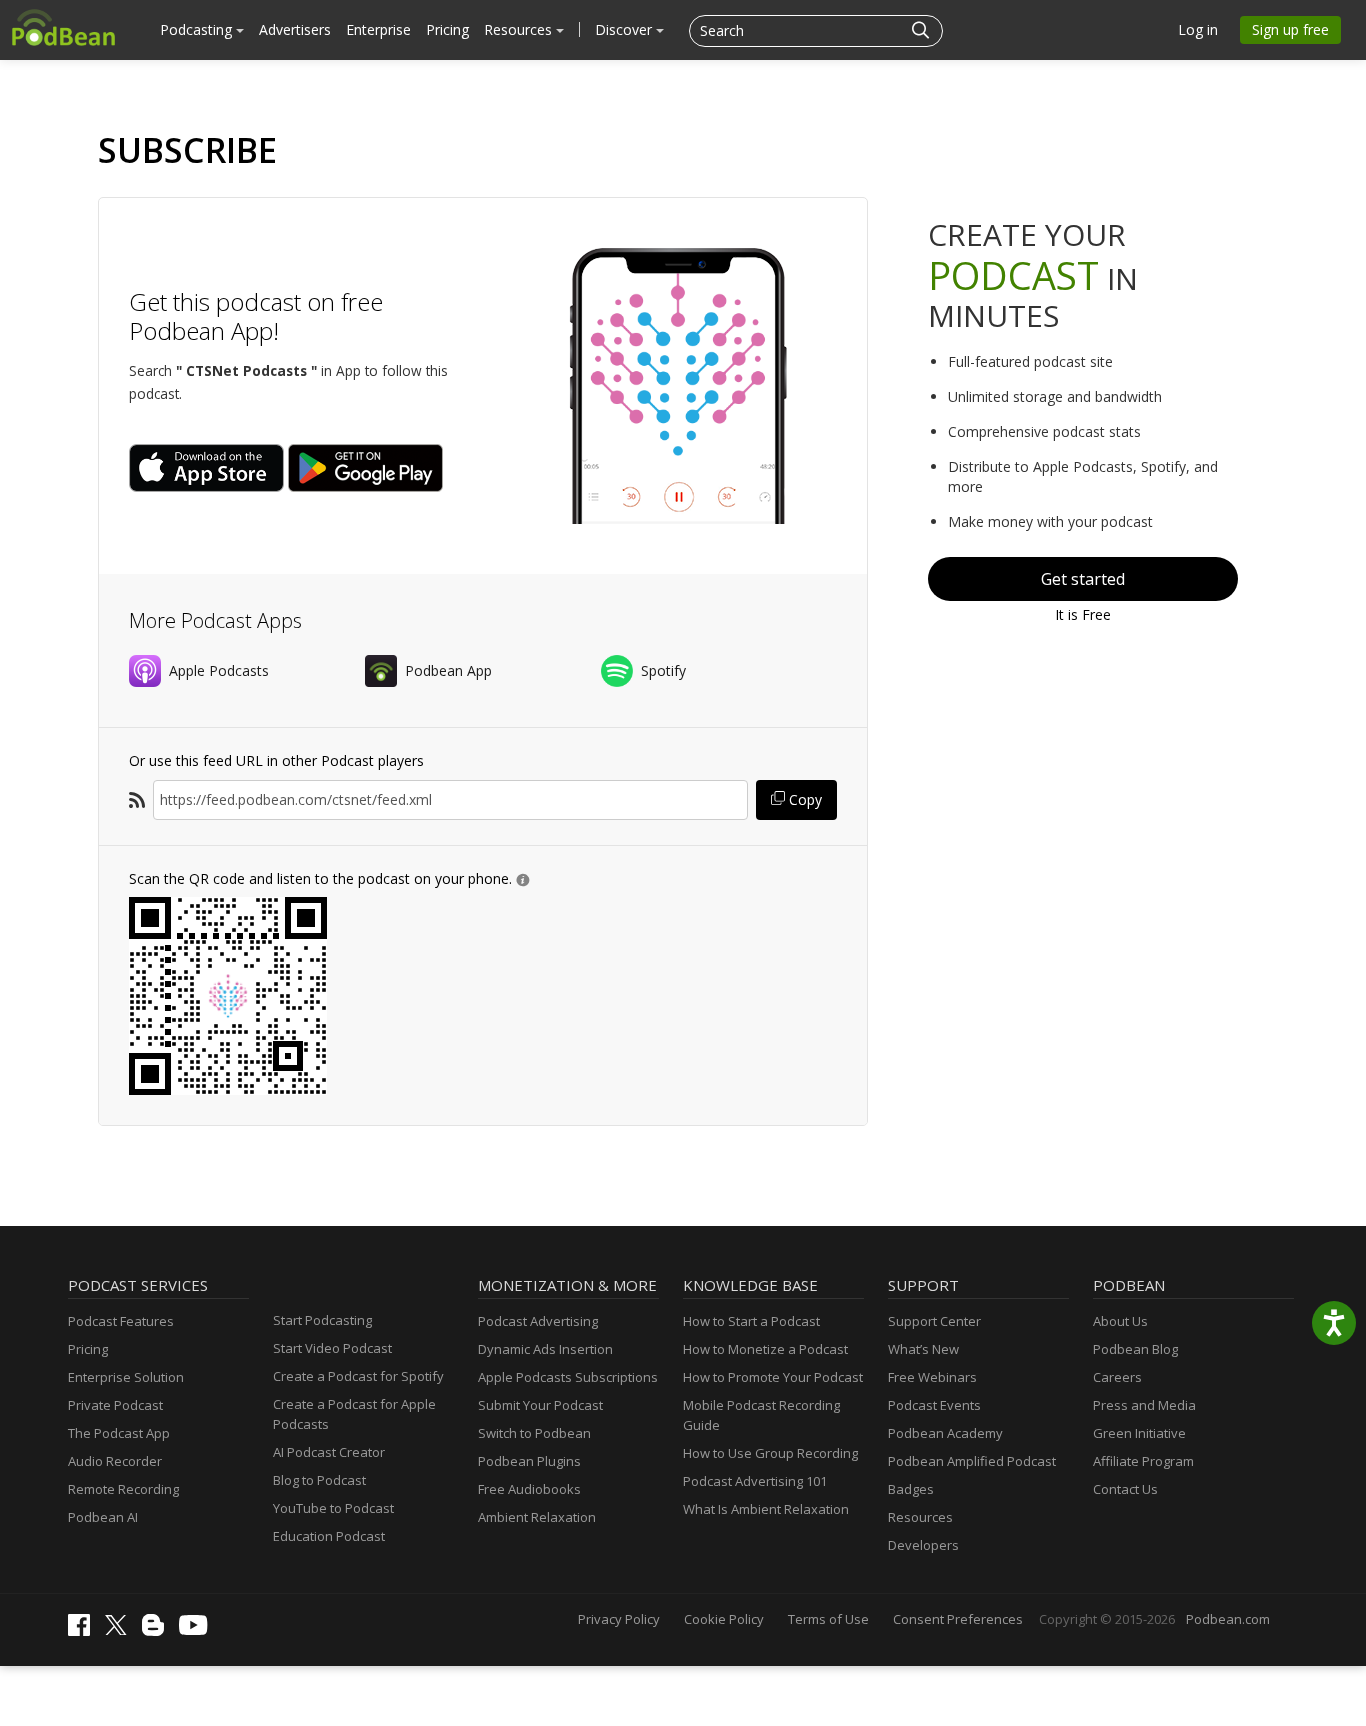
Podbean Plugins (529, 1461)
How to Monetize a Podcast (765, 1349)
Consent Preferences (958, 1619)
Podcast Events (934, 1405)
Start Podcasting (322, 1320)
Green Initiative (1139, 1433)
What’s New (923, 1349)
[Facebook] (84, 1631)
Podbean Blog (1135, 1349)
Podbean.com (1228, 1619)
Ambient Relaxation (537, 1517)
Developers (923, 1545)
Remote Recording (123, 1489)
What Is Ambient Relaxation (766, 1509)
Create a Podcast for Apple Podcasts (354, 1414)
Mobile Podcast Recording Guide (761, 1415)
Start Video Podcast (332, 1348)
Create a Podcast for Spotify (358, 1376)
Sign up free (1290, 29)
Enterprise (378, 29)
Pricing (447, 29)
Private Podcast (115, 1405)
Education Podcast (329, 1536)
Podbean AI (103, 1517)
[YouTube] (198, 1630)
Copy (803, 799)
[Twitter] (121, 1630)
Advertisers (295, 29)
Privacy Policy (619, 1619)
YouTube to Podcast (333, 1508)
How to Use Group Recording (770, 1453)
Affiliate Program (1143, 1461)
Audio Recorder (115, 1461)
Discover (625, 29)
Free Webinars (932, 1377)
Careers (1117, 1377)
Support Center (934, 1321)
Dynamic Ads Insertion (545, 1349)
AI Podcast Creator (329, 1452)
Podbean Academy (945, 1433)
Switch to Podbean (534, 1433)
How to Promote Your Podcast (773, 1377)
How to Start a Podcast (751, 1321)
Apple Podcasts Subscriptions (568, 1377)
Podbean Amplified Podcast (972, 1461)
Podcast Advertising (538, 1321)
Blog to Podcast (319, 1480)
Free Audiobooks (529, 1489)
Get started (1083, 579)
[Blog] (158, 1631)
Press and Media (1144, 1405)
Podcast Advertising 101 (755, 1481)
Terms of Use (828, 1619)
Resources (520, 29)
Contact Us (1125, 1489)
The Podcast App (119, 1433)
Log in (1198, 29)
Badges (911, 1489)
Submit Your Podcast (540, 1405)
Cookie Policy (724, 1619)
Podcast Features (121, 1321)
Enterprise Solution (126, 1377)
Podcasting (198, 29)
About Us (1120, 1321)
